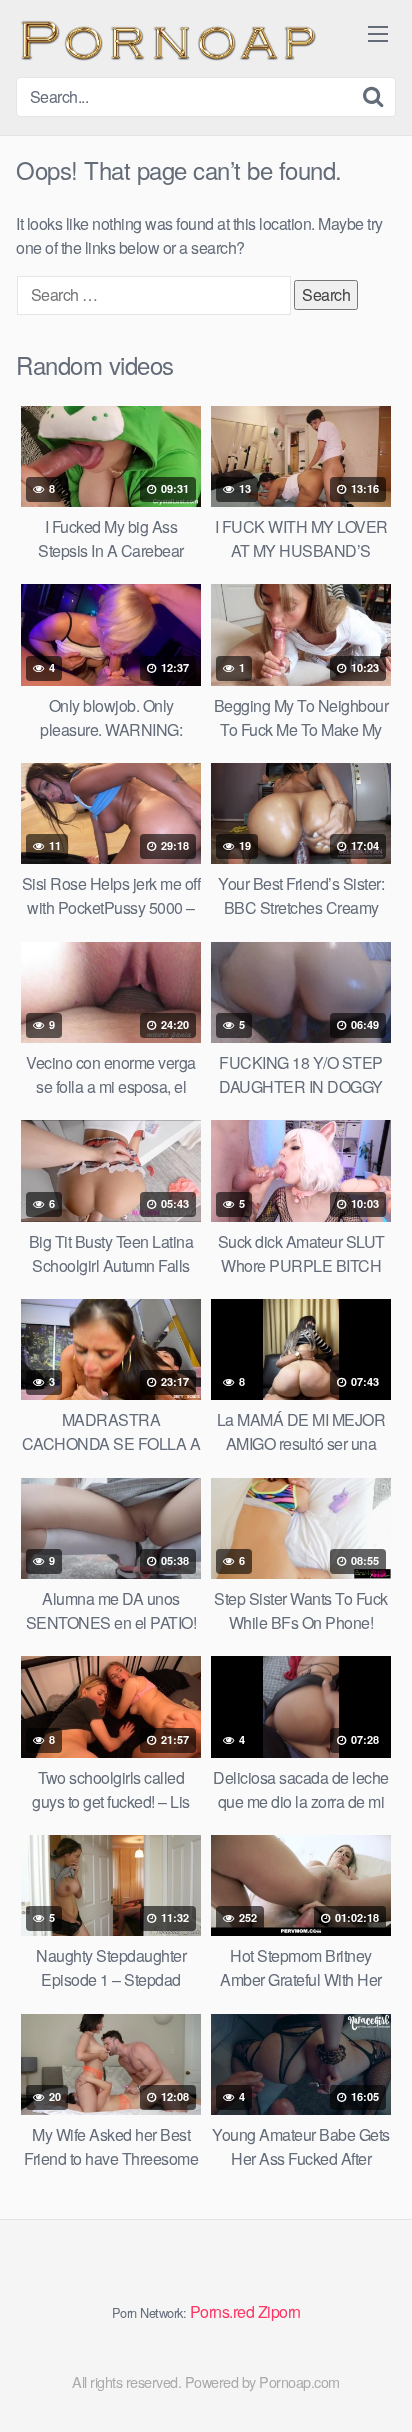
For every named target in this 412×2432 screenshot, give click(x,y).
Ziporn (279, 2311)
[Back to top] (377, 2388)
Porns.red (222, 2311)
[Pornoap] (166, 38)
